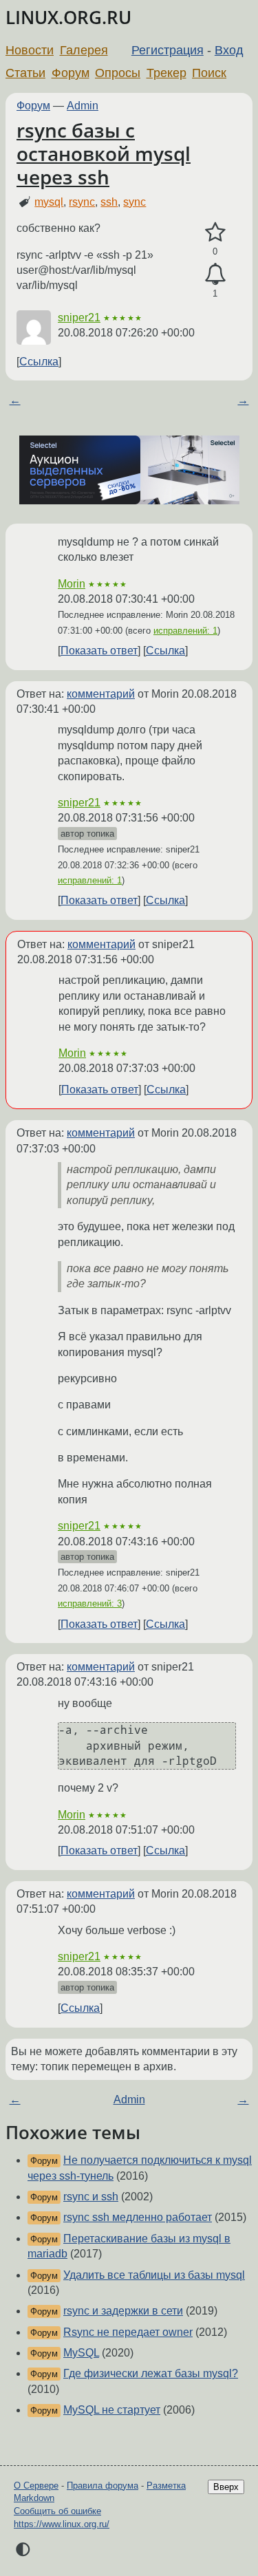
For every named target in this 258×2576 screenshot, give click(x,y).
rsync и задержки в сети (123, 2311)
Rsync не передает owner (128, 2332)
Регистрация (168, 50)
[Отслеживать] (215, 275)
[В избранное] (215, 233)
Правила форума (103, 2486)
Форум (71, 73)
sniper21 (79, 318)
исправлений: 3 (90, 1603)
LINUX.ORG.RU (68, 18)
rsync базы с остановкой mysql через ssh (104, 153)
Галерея (84, 50)
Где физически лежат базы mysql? (151, 2373)
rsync (82, 202)
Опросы (118, 73)
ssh (109, 202)
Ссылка (39, 362)
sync (135, 202)
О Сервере (36, 2486)
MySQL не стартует (112, 2410)
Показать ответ (99, 651)
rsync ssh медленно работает (138, 2217)
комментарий (101, 694)
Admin (83, 106)
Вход (229, 50)
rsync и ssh (91, 2197)
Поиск (209, 73)
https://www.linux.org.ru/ (62, 2524)
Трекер (166, 73)
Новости (30, 50)
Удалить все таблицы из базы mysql (154, 2275)
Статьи (25, 73)
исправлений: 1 (185, 631)
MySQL (81, 2353)
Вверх (226, 2487)
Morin (72, 584)
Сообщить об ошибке (57, 2511)
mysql (49, 202)
